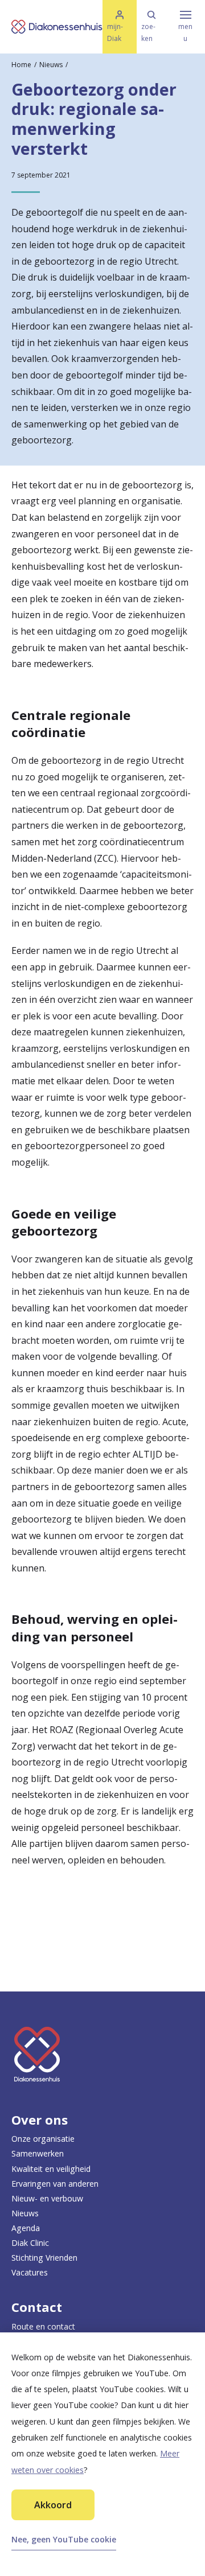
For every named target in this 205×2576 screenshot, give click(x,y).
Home (21, 65)
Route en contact (43, 2326)
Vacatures (30, 2272)
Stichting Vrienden (44, 2258)
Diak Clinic (30, 2243)
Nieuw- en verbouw (47, 2198)
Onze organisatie (43, 2139)
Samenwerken (38, 2153)
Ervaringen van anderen (55, 2184)
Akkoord (53, 2505)
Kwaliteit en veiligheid (51, 2169)
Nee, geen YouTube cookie (64, 2539)
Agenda (26, 2228)
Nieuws (51, 65)
